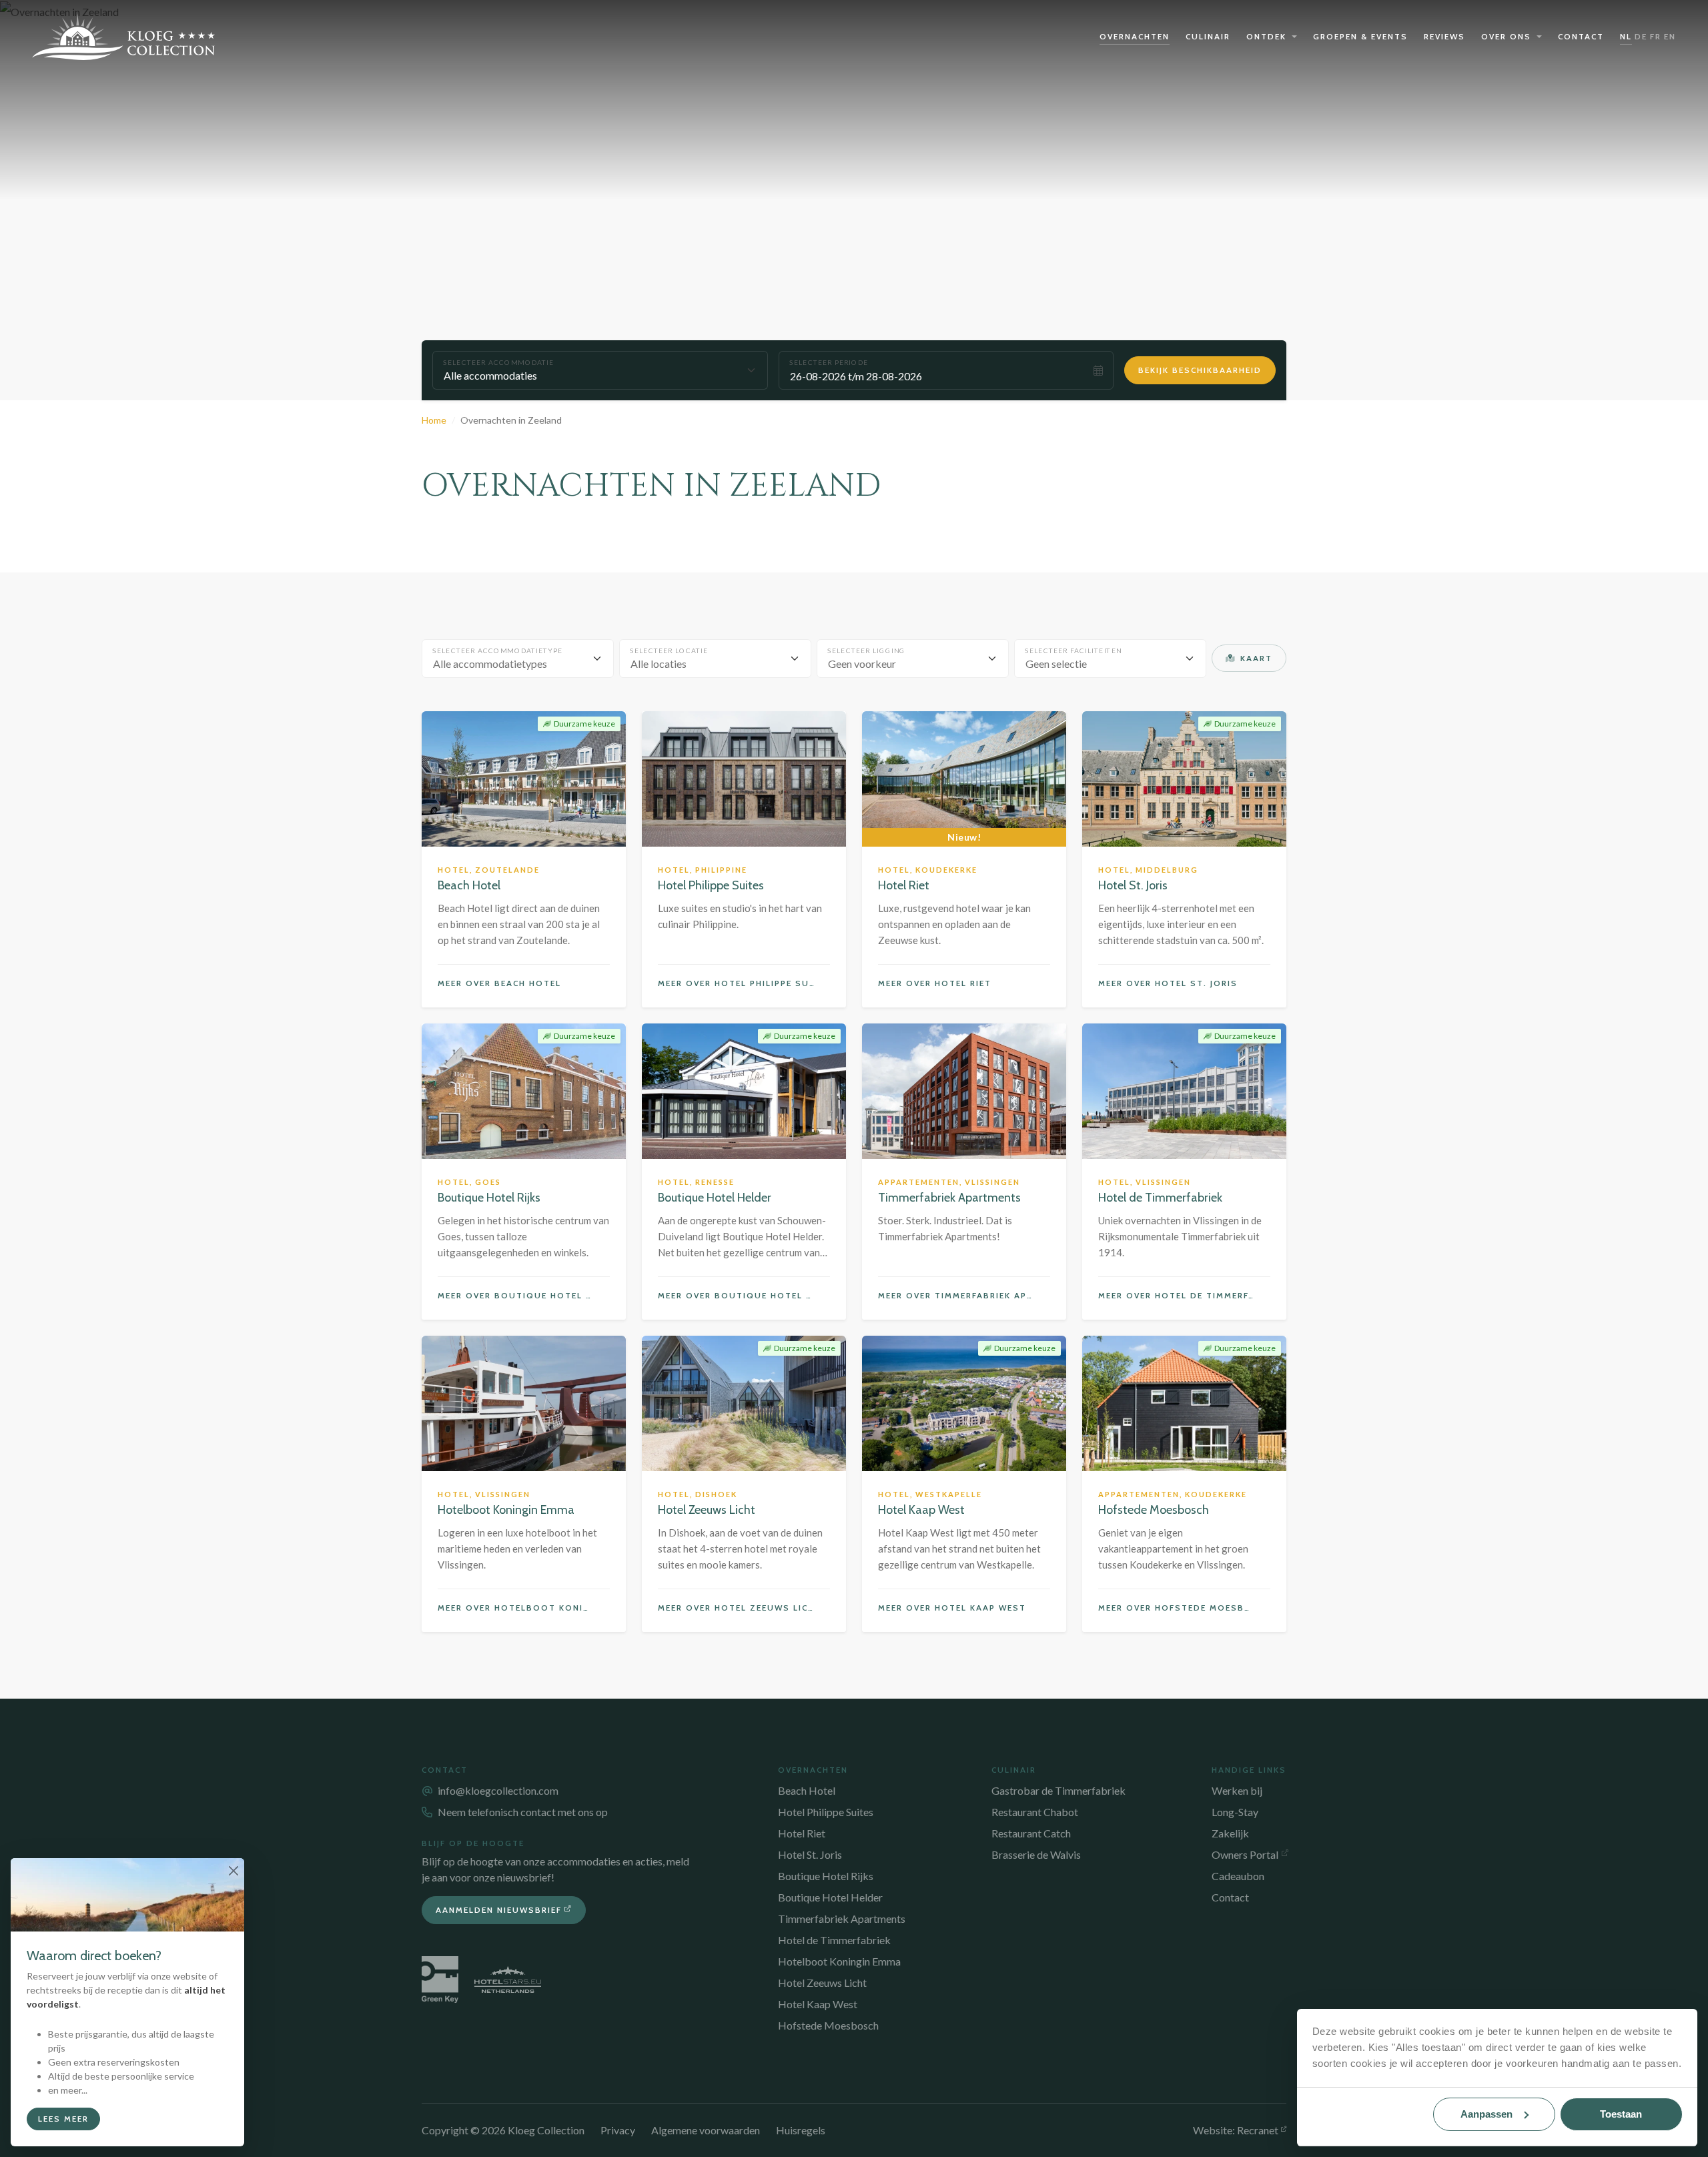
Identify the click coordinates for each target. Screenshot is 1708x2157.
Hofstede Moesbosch (828, 2025)
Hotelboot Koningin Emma (839, 1961)
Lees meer (63, 2119)
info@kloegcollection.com (498, 1790)
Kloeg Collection (124, 37)
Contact (1581, 36)
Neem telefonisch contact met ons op (523, 1812)
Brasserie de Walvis (1036, 1854)
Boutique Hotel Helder (830, 1897)
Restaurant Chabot (1035, 1812)
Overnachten (1135, 36)
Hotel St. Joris (810, 1854)
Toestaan (1621, 2114)
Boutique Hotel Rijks (826, 1876)
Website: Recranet (1236, 2130)
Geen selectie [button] (1056, 664)
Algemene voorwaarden (706, 2130)
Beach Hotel (807, 1790)
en (1670, 36)
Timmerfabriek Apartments (842, 1918)
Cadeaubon (1238, 1876)
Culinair (1208, 36)
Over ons (1506, 36)
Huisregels (801, 2130)
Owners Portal (1245, 1854)
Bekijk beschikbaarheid (1200, 370)
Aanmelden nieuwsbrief (499, 1910)
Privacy (618, 2130)
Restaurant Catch (1031, 1833)
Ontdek (1266, 36)
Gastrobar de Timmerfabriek (1058, 1790)
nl (1626, 36)
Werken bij (1237, 1790)
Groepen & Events (1360, 36)
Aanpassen (1486, 2114)
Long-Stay (1235, 1812)
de (1641, 36)
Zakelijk (1230, 1833)
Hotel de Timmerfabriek (834, 1940)
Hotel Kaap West (818, 2004)
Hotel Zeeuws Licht (822, 1983)
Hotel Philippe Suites (826, 1812)
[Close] (233, 1870)
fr (1656, 36)
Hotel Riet (802, 1833)
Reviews (1444, 36)
